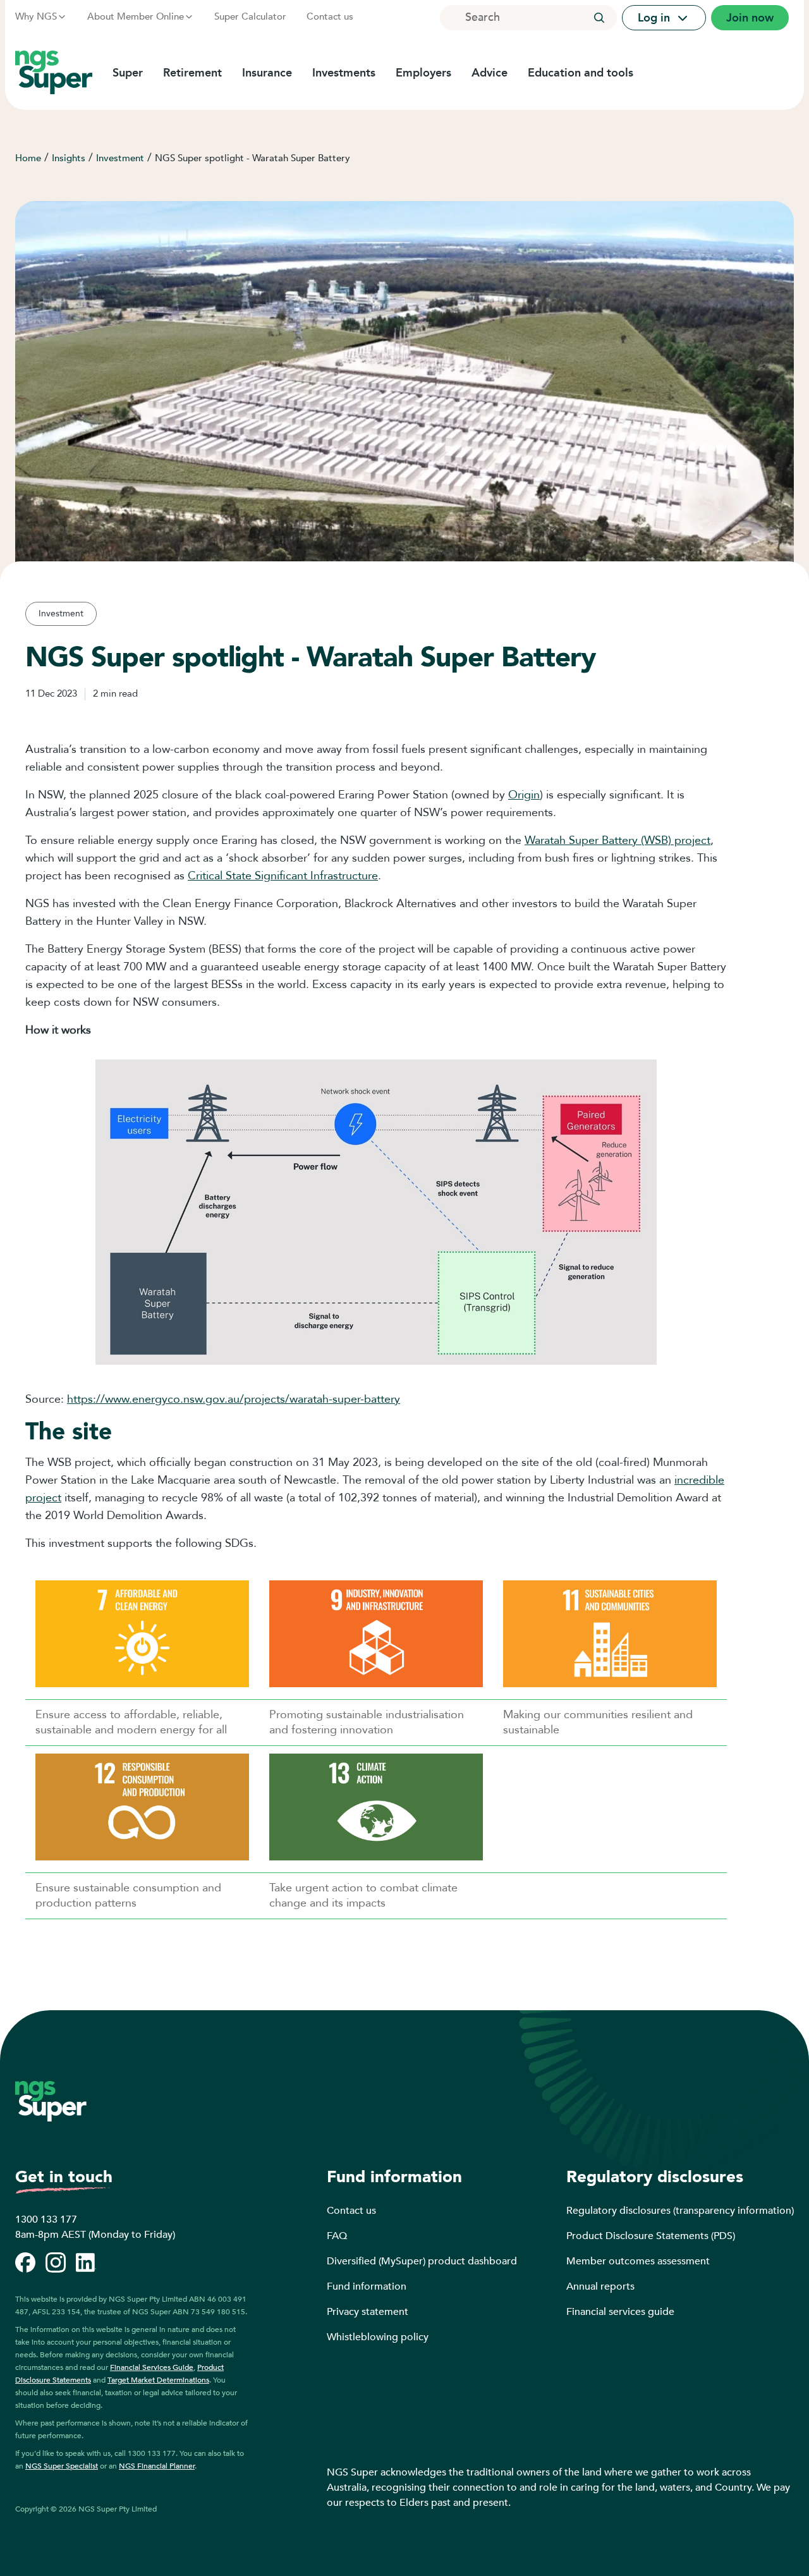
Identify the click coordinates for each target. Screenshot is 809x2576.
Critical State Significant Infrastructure (283, 876)
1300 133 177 (46, 2219)
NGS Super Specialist (62, 2466)
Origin (524, 795)
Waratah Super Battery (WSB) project (617, 840)
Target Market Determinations (158, 2380)
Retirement (192, 73)
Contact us (330, 16)
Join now (750, 18)
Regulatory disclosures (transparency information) (680, 2211)
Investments (344, 73)
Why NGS (36, 16)
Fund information (367, 2286)
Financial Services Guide (152, 2367)
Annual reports (600, 2286)
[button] (599, 18)
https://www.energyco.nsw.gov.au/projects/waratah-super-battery (234, 1399)
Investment (120, 158)
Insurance (267, 73)
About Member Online (136, 16)
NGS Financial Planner (157, 2466)
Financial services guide (620, 2312)
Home (28, 158)
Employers (423, 73)
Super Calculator (250, 16)
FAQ (337, 2236)
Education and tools (581, 73)
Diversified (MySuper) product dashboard (422, 2261)
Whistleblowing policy (378, 2337)
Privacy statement (368, 2312)
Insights (69, 158)
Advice (490, 73)
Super (128, 73)
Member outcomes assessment (638, 2261)
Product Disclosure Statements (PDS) (651, 2236)
